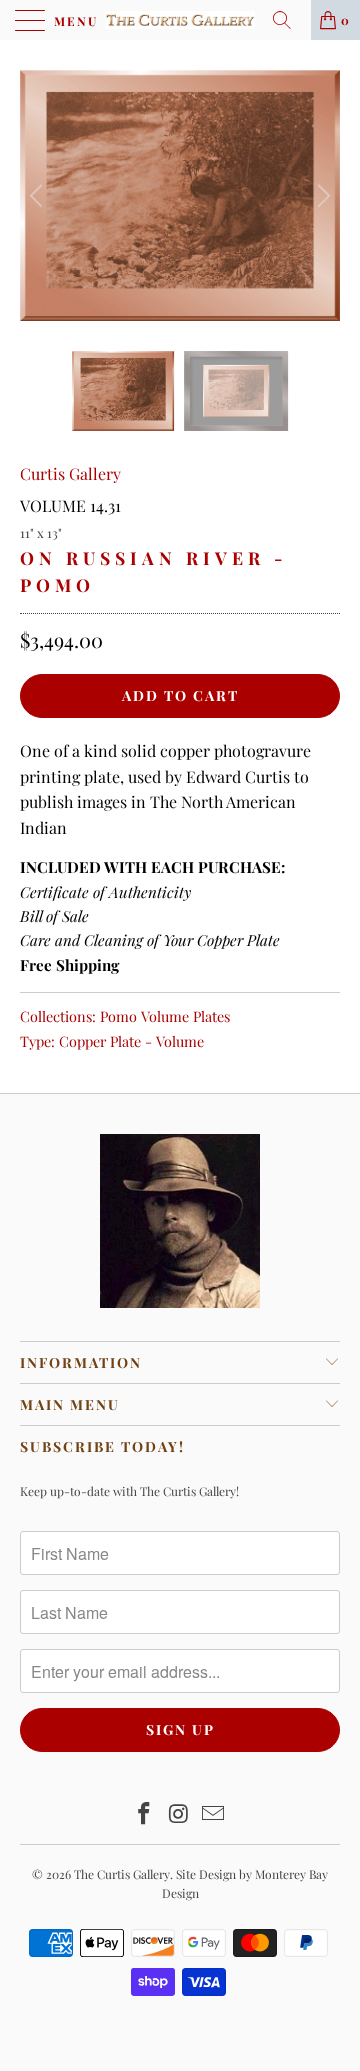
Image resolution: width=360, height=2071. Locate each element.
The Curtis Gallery (122, 1874)
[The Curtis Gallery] (180, 20)
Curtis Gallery (70, 473)
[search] (289, 20)
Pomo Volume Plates (165, 1016)
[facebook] (144, 1814)
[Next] (321, 195)
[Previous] (39, 195)
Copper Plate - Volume (131, 1041)
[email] (214, 1814)
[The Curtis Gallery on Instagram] (179, 1814)
